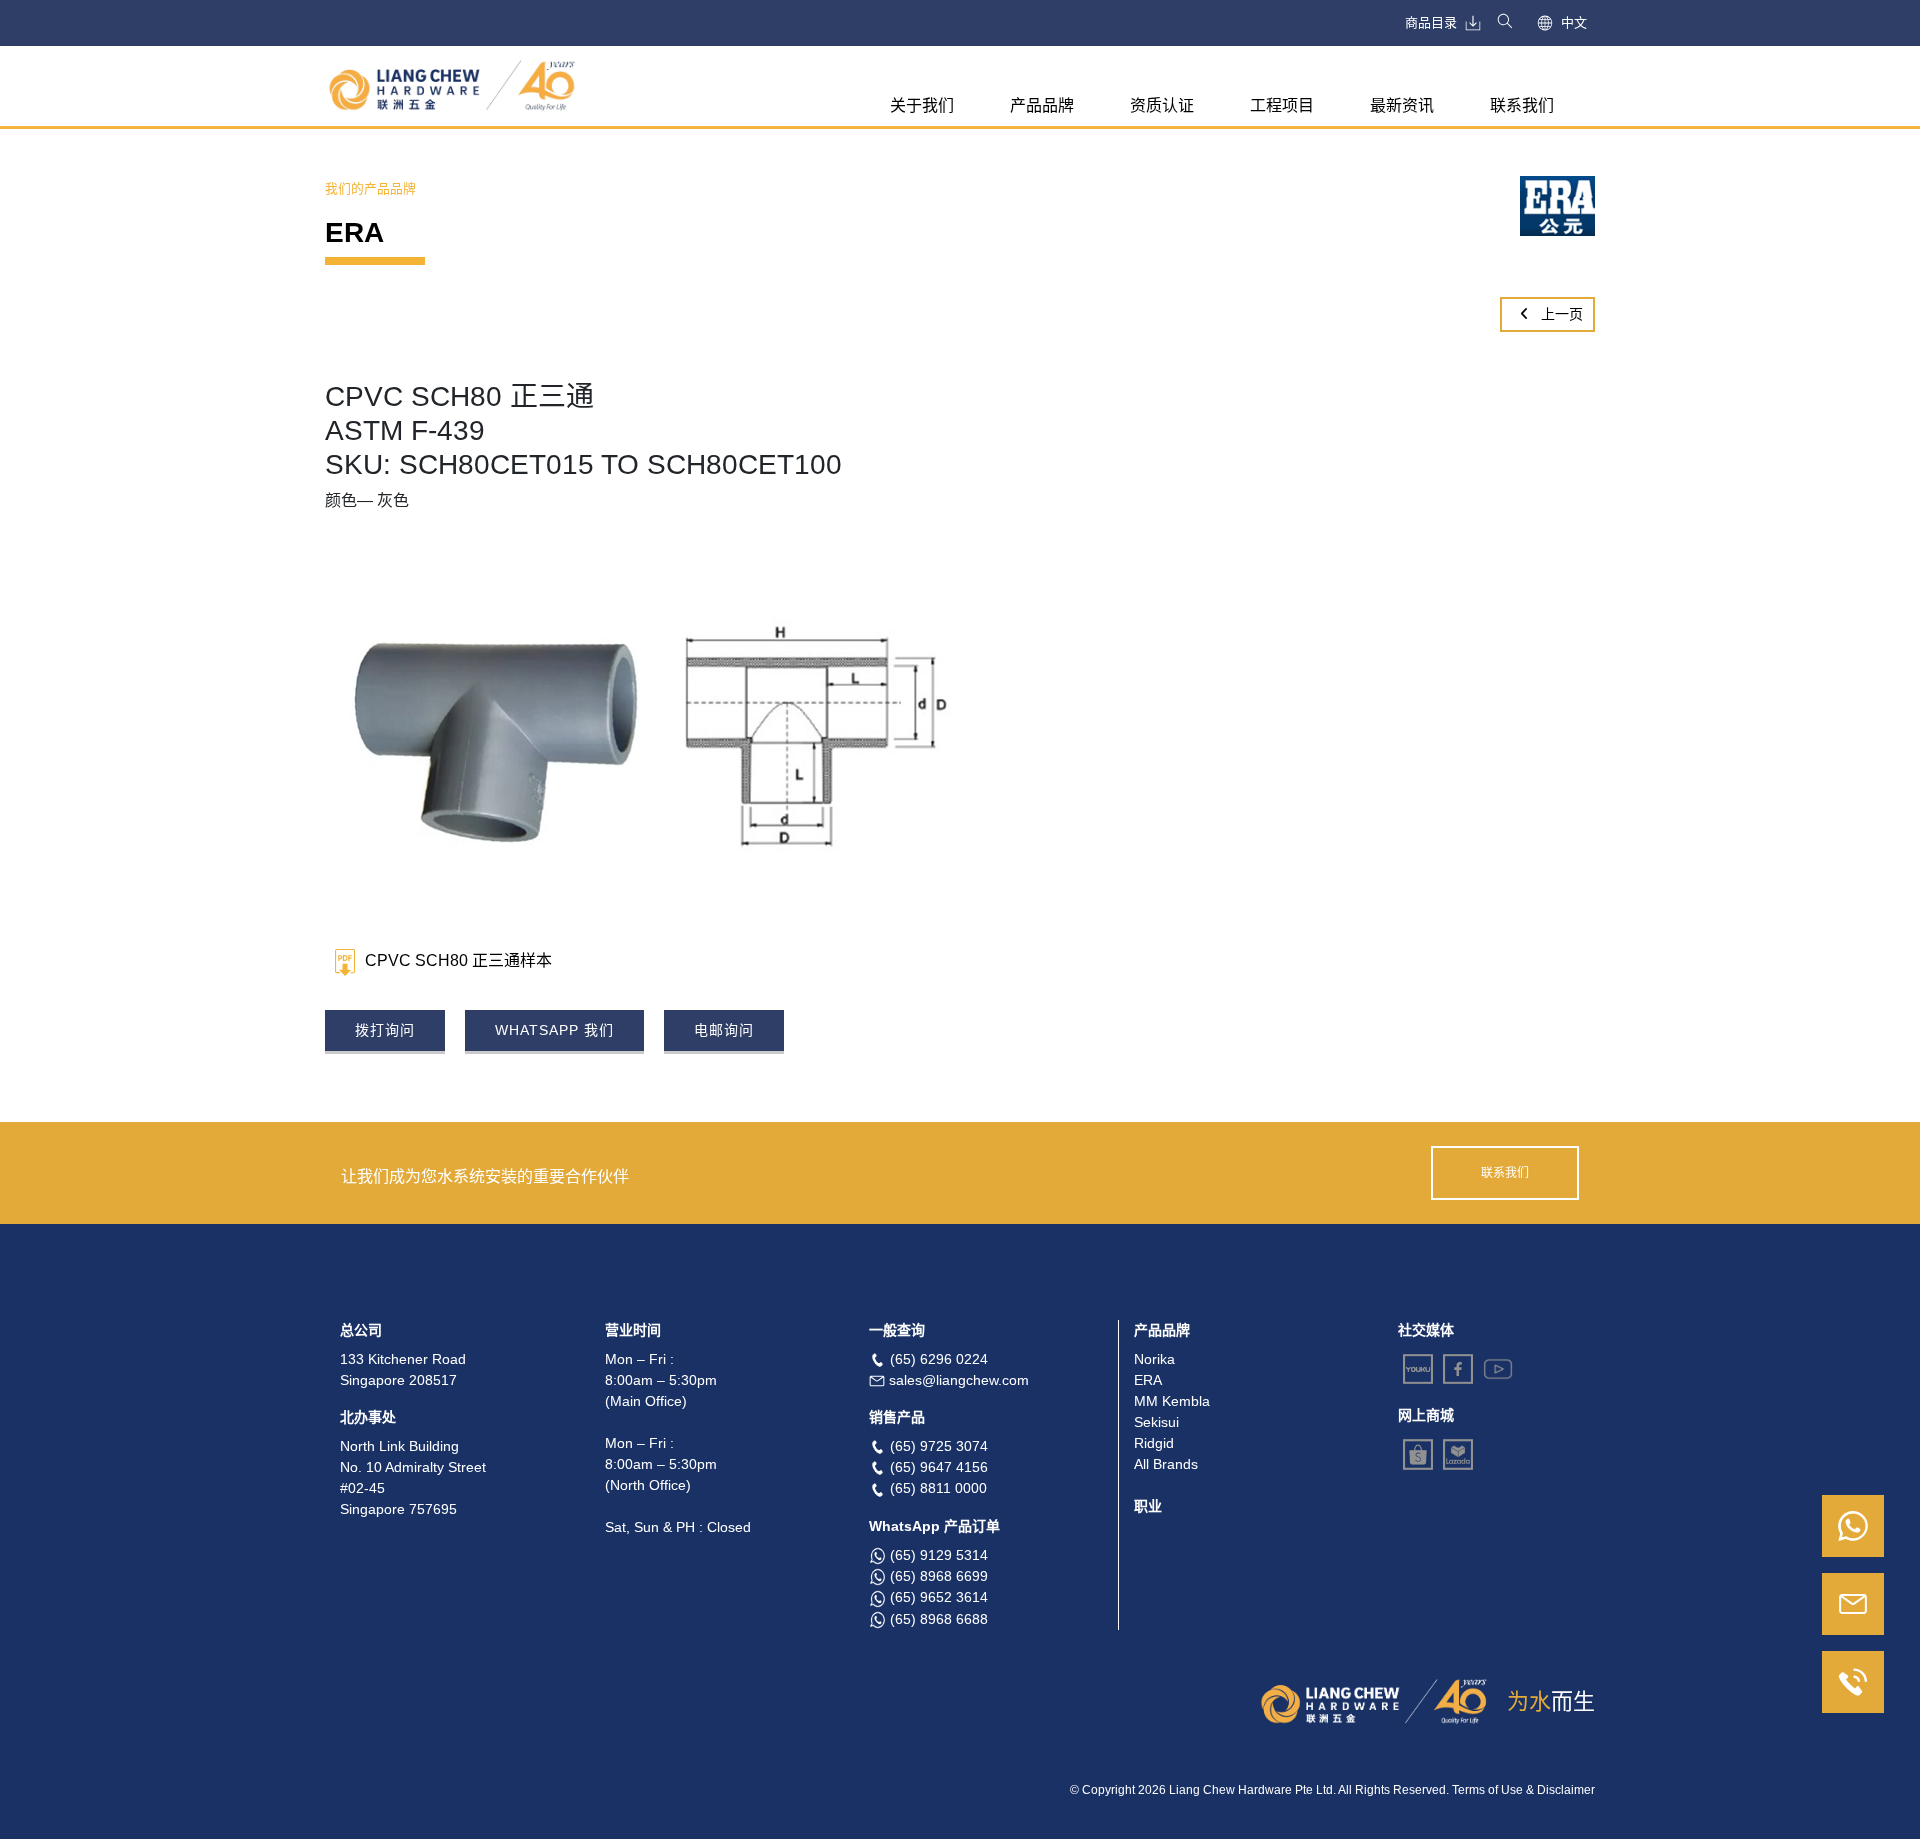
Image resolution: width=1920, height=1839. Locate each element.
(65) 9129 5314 (939, 1555)
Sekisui (1156, 1422)
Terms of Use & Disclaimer (1523, 1790)
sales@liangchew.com (959, 1380)
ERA (1148, 1380)
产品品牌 (1042, 105)
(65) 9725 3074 (939, 1446)
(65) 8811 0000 (938, 1488)
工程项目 (1282, 105)
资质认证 (1162, 105)
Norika (1154, 1359)
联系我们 (1522, 105)
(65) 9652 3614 (939, 1597)
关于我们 (922, 105)
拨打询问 (385, 1030)
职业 (1148, 1506)
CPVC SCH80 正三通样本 (458, 961)
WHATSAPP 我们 (554, 1030)
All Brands (1166, 1464)
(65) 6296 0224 (939, 1359)
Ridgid (1154, 1443)
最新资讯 (1402, 105)
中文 (1574, 22)
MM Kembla (1172, 1401)
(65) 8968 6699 (939, 1576)
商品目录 (1431, 22)
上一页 (1560, 314)
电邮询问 (724, 1030)
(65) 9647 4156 (939, 1467)
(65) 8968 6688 (939, 1619)
